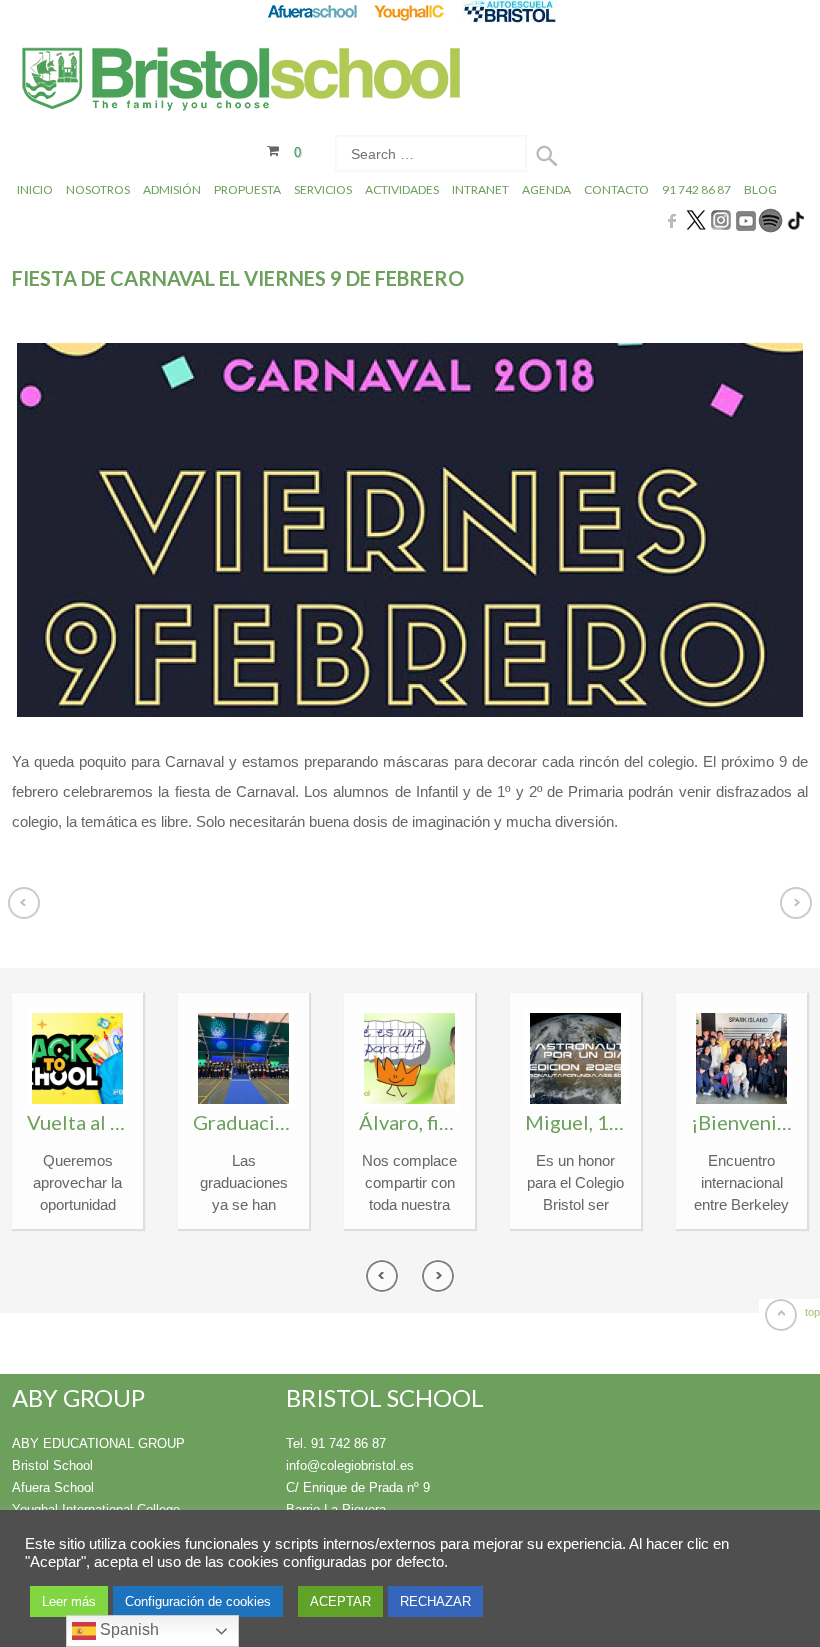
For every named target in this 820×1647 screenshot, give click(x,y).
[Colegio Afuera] (311, 11)
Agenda (546, 189)
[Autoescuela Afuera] (509, 11)
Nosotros (98, 189)
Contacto (616, 189)
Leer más (69, 1601)
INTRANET (480, 189)
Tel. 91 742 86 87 (336, 1443)
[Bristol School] (242, 81)
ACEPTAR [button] (340, 1601)
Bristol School (52, 1465)
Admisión (172, 189)
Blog (760, 189)
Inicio (35, 189)
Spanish (127, 1629)
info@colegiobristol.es (350, 1465)
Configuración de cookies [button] (198, 1601)
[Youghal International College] (410, 11)
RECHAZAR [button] (435, 1601)
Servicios (323, 189)
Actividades (402, 189)
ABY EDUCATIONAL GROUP (98, 1443)
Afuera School (53, 1487)
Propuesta (247, 189)
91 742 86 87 (696, 189)
